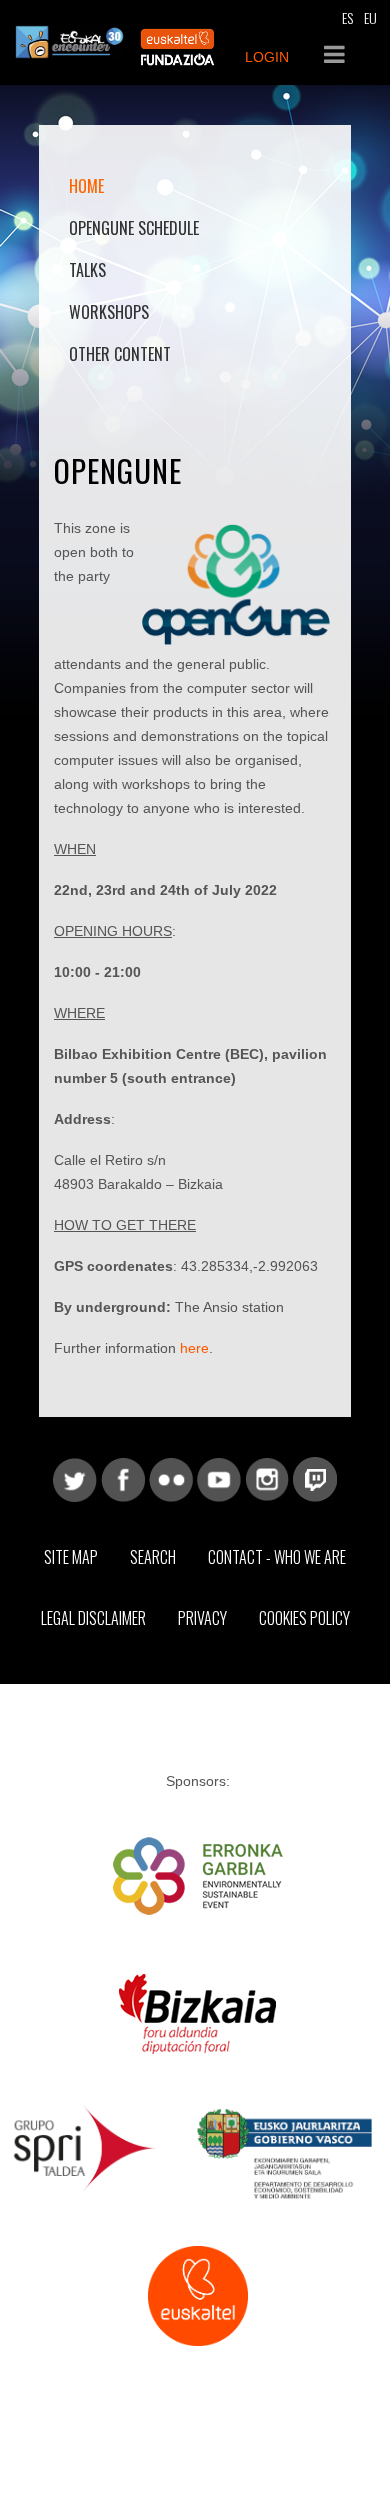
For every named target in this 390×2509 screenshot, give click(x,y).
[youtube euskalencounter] (219, 1479)
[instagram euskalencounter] (267, 1479)
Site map (71, 1557)
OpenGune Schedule (134, 228)
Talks (87, 270)
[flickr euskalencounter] (171, 1479)
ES (347, 17)
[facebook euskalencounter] (123, 1479)
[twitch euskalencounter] (315, 1479)
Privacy (202, 1618)
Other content (120, 354)
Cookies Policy (304, 1618)
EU (370, 17)
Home (86, 186)
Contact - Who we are (277, 1557)
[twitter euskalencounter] (75, 1479)
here (194, 1348)
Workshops (109, 312)
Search (153, 1557)
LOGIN (267, 57)
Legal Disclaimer (93, 1618)
